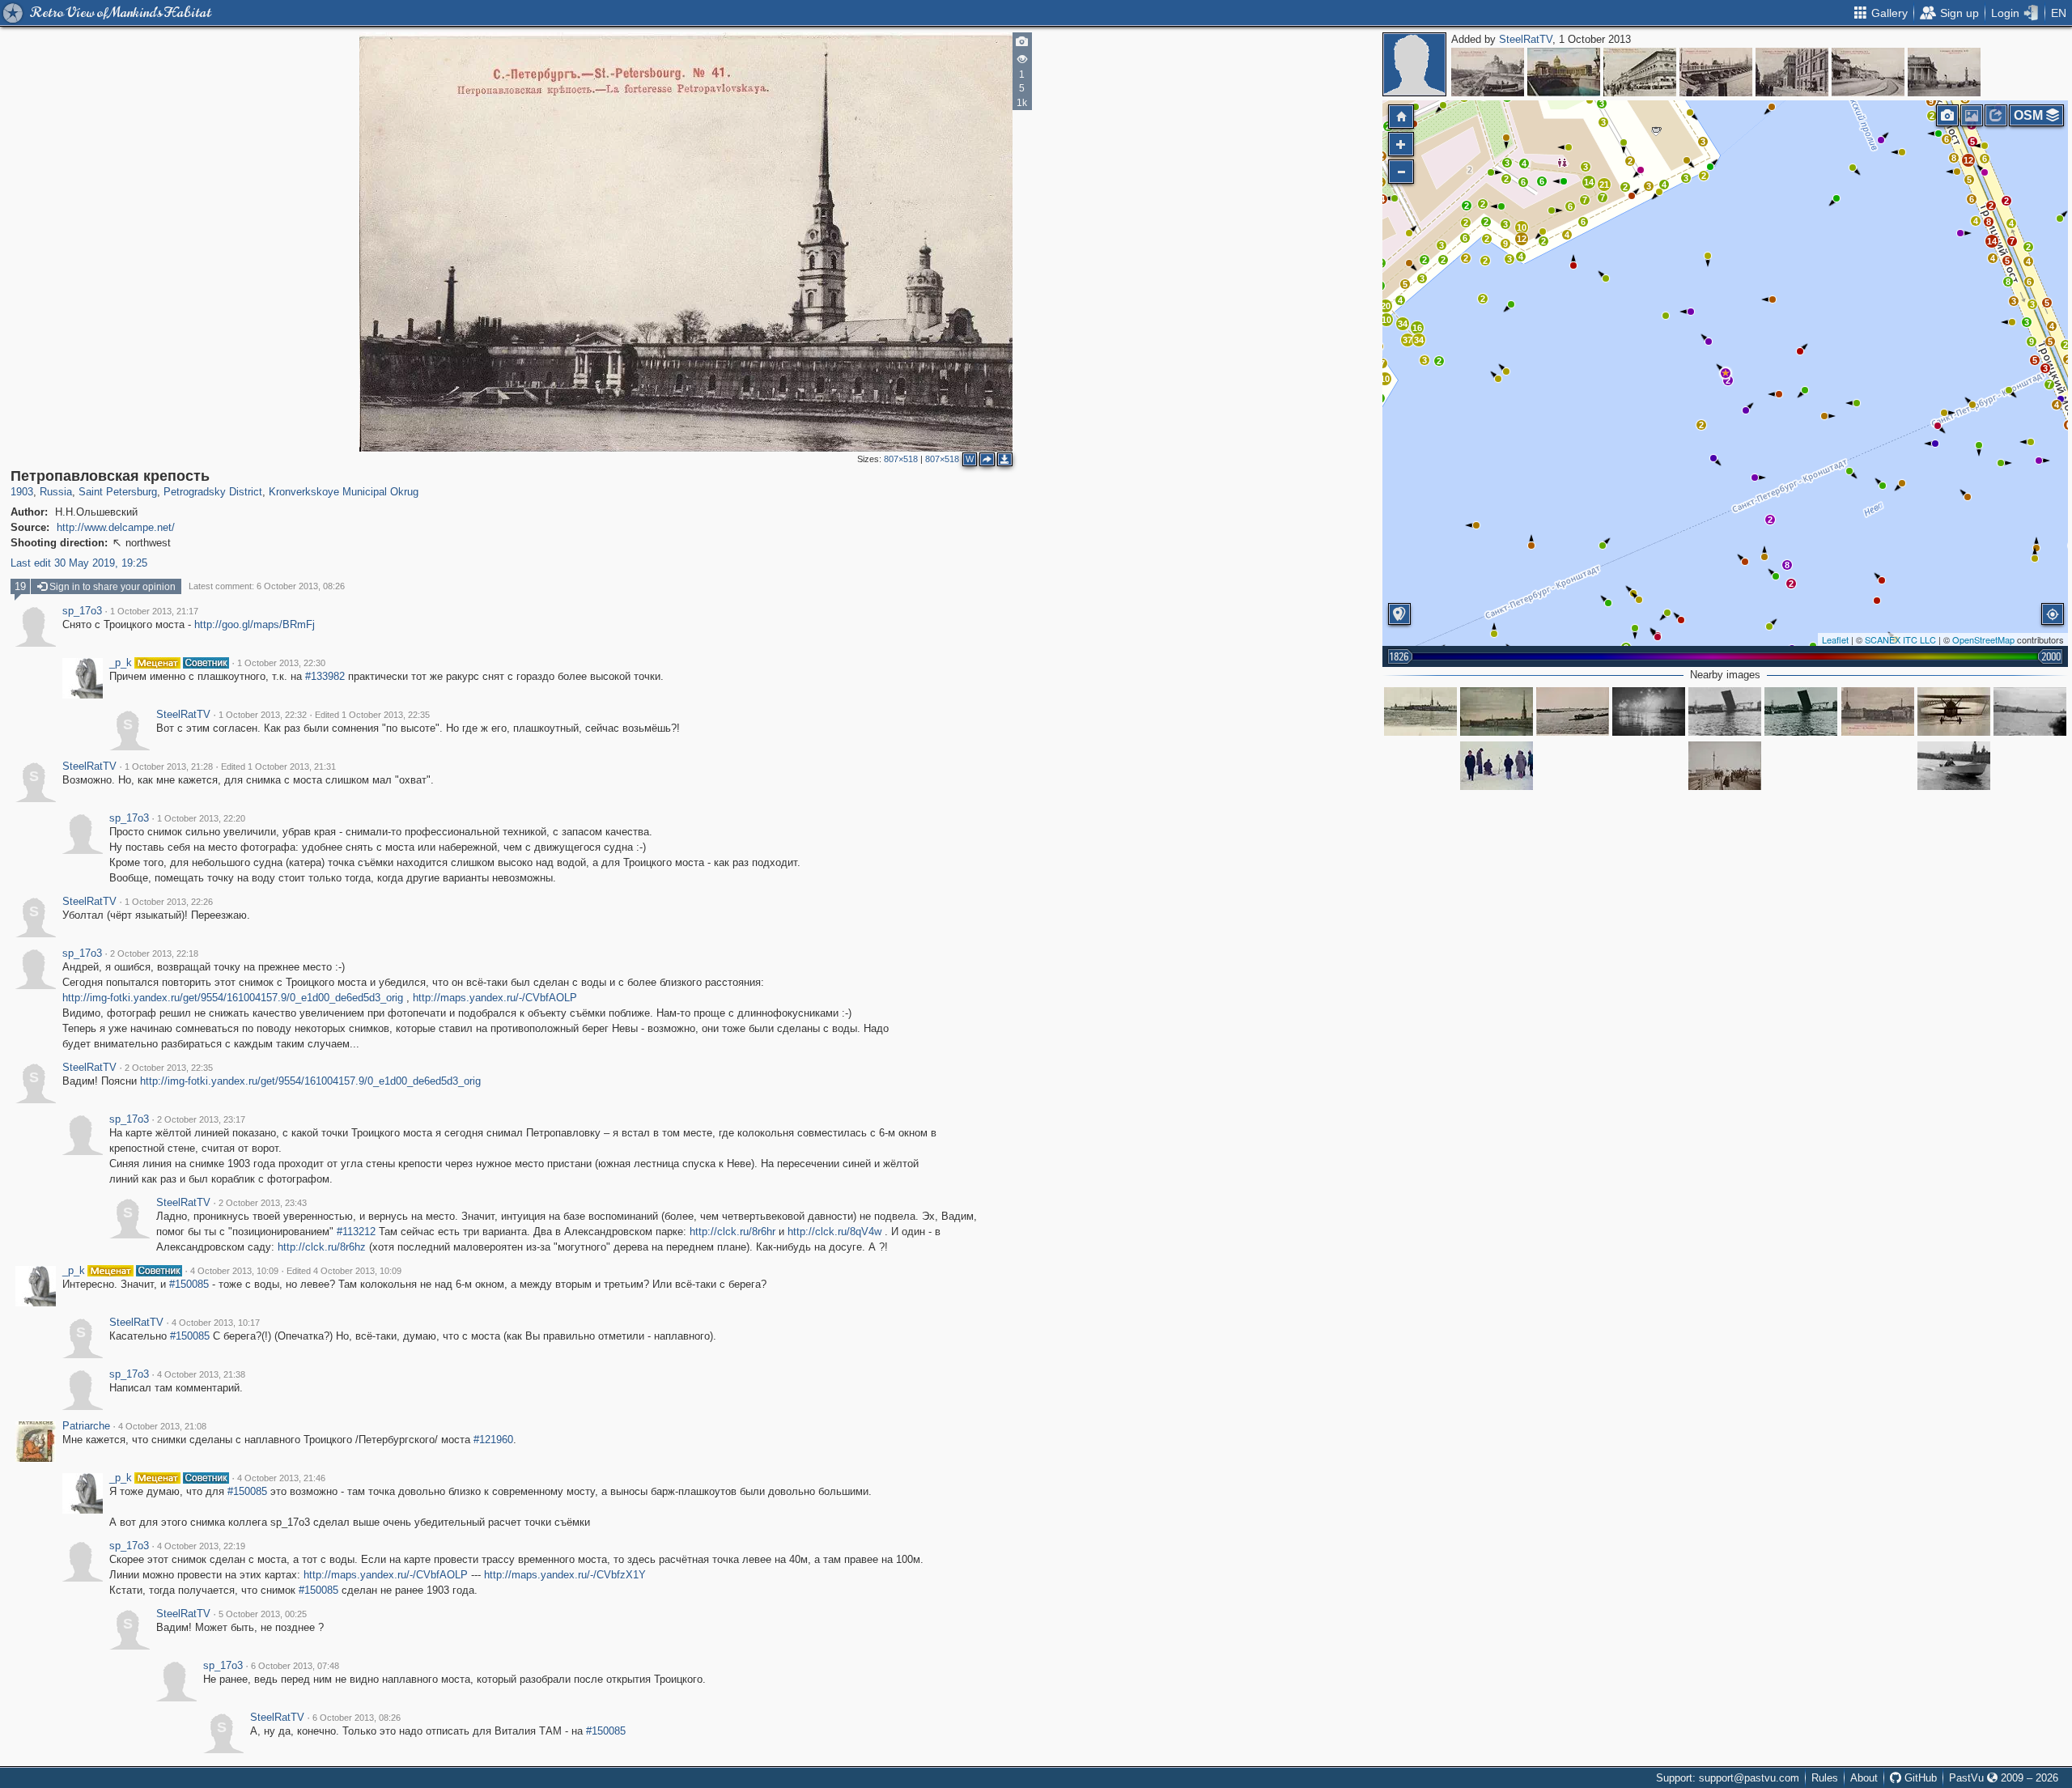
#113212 (356, 1232)
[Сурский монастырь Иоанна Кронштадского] (1488, 72)
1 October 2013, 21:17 (154, 611)
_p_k (121, 663)
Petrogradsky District (213, 492)
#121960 (493, 1440)
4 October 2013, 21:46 (281, 1478)
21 (1604, 185)
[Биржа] (1944, 72)
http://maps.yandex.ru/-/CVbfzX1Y (565, 1575)
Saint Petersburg (118, 492)
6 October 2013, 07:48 (295, 1666)
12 (1968, 160)
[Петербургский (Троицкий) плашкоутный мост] (1725, 766)
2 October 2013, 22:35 (169, 1068)
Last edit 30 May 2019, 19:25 (79, 563)
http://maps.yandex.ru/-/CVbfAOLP (495, 998)
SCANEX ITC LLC (1900, 639)
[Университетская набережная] (1868, 72)
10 (1522, 227)
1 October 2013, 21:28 (169, 767)
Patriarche (86, 1426)
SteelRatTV (1526, 39)
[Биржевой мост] (1716, 72)
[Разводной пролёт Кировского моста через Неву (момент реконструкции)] (1801, 711)
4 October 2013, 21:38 (201, 1374)
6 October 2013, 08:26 (357, 1718)
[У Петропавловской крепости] (1954, 766)
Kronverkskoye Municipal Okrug (344, 492)
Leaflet (1835, 639)
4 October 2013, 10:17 (216, 1323)
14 (1992, 241)
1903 (22, 492)
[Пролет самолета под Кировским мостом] (1954, 711)
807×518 (901, 459)
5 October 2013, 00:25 (263, 1614)
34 (1403, 324)
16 (1417, 328)
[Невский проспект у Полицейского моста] (1640, 72)
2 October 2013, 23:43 (263, 1203)
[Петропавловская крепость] (1726, 373)
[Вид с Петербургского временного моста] (1420, 711)
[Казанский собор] (1564, 72)
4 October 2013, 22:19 (201, 1546)
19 (20, 586)
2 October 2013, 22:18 (154, 953)
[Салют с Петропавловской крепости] (1649, 711)
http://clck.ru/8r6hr (732, 1232)
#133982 (325, 676)
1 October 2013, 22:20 (201, 818)
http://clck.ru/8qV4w (834, 1232)
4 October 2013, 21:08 (162, 1426)
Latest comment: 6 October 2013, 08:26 (267, 586)
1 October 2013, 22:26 (169, 902)
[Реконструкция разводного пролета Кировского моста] (1725, 711)
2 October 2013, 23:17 (201, 1119)
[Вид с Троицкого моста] (1573, 711)
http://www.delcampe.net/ (116, 527)
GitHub (1919, 1778)
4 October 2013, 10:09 (234, 1271)
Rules (1825, 1778)
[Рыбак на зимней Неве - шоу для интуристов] (1497, 766)
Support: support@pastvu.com (1728, 1778)
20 (1386, 306)
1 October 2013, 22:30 (281, 663)
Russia (56, 492)
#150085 (189, 1284)
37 (1408, 340)
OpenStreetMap (1983, 639)
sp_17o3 (82, 611)
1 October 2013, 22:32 (263, 715)
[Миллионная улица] (1792, 72)
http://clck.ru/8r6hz (322, 1247)
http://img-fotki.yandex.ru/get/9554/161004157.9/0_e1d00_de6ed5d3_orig (233, 998)
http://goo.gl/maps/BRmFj (255, 624)
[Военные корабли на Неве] (2030, 711)
